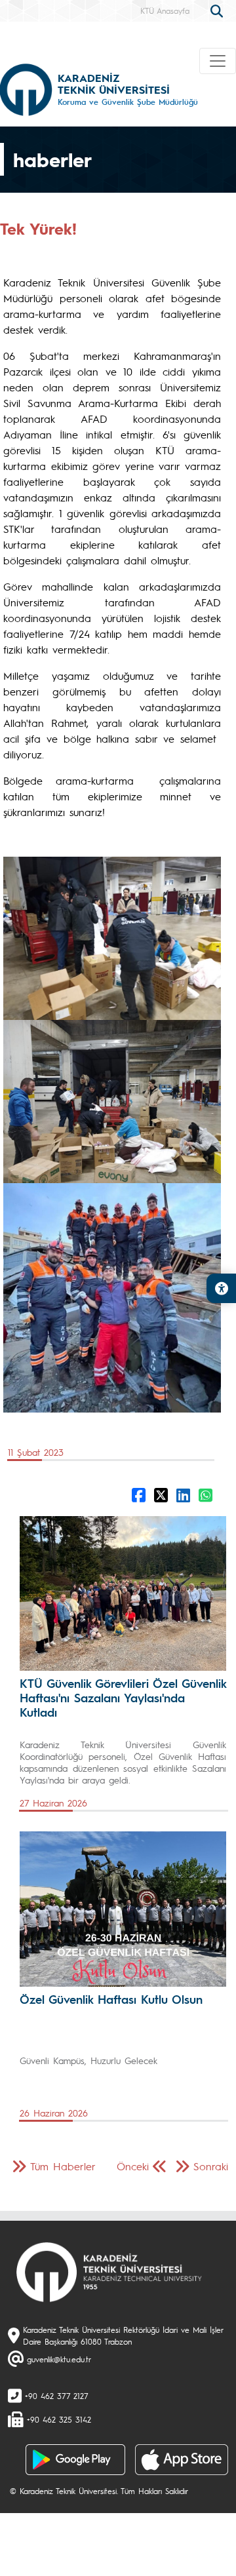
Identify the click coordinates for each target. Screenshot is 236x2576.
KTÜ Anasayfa (165, 10)
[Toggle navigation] (218, 61)
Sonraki (211, 2166)
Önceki (133, 2166)
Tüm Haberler (63, 2166)
